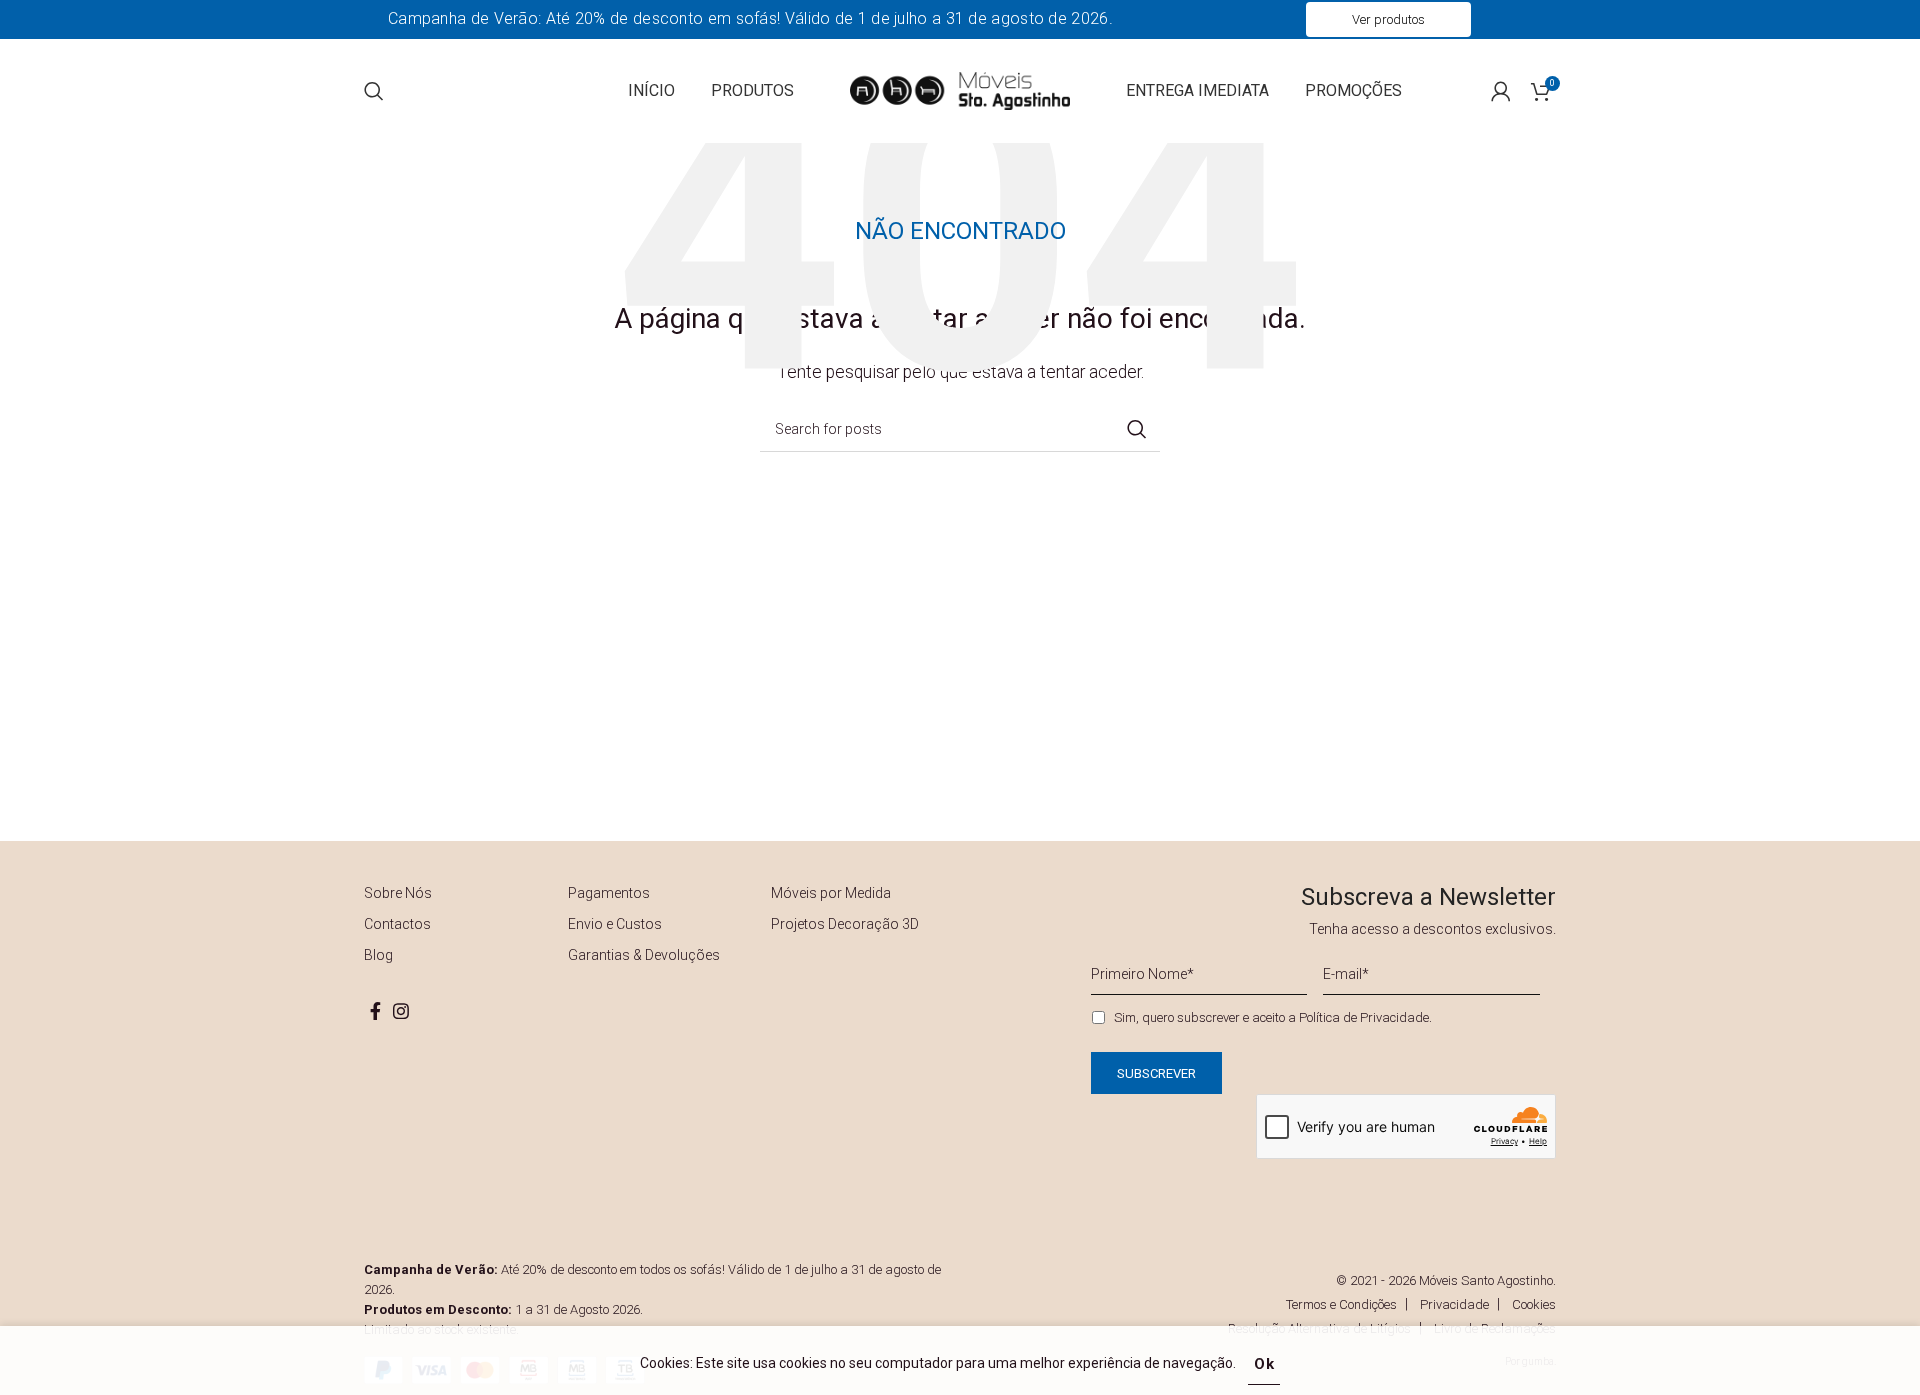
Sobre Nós (398, 893)
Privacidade (1454, 1304)
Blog (378, 955)
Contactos (397, 924)
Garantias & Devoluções (644, 955)
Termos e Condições (1341, 1304)
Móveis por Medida (831, 893)
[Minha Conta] (1501, 91)
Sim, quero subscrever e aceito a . (1273, 1017)
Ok (1264, 1364)
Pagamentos (609, 893)
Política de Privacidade (1364, 1017)
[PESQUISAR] (1137, 429)
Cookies (1534, 1304)
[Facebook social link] (375, 1011)
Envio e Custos (615, 924)
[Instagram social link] (401, 1011)
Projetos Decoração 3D (845, 924)
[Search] (374, 91)
